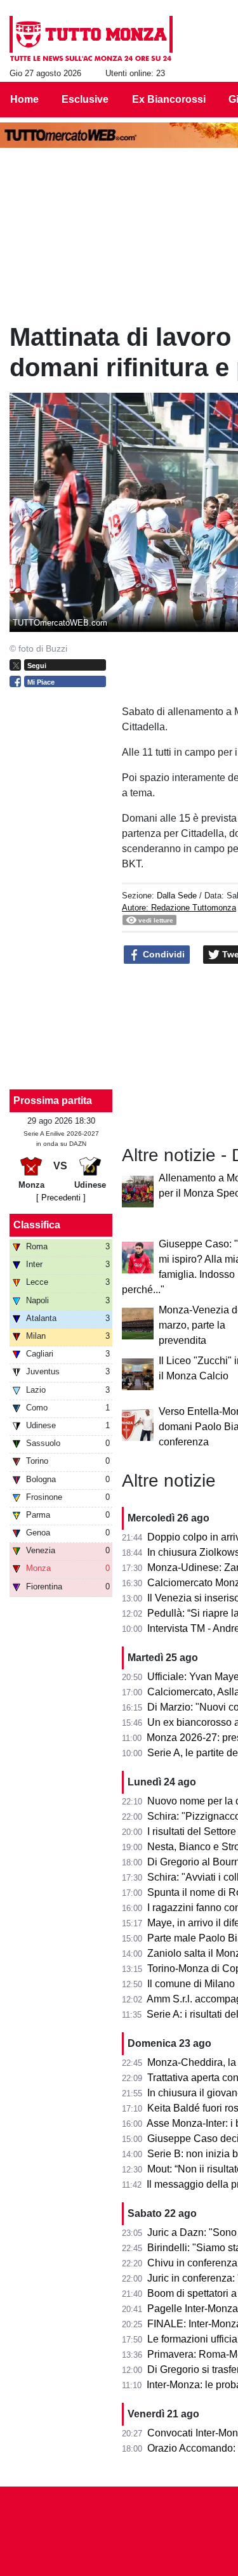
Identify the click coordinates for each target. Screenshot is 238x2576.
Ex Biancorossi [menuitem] (169, 99)
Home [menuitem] (24, 99)
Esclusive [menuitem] (85, 99)
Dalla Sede (177, 896)
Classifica (37, 1225)
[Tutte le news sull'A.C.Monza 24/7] (91, 39)
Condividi (162, 954)
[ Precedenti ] (61, 1198)
